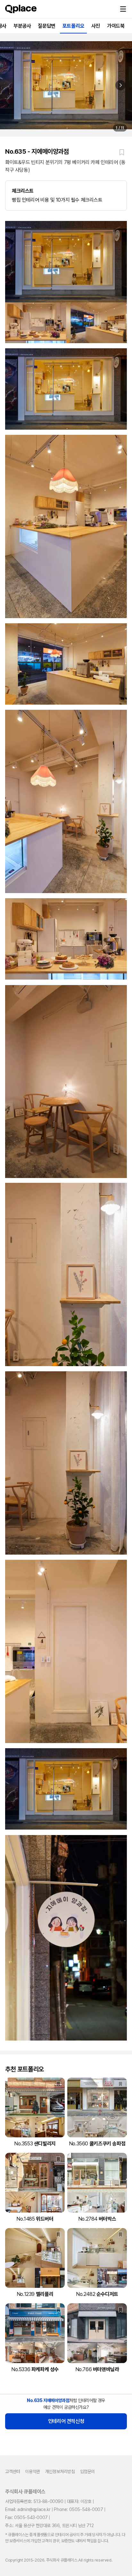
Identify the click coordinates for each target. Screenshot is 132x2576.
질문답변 (46, 26)
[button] (123, 9)
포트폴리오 (73, 26)
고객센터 (12, 2471)
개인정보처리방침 (60, 2471)
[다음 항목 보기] (120, 85)
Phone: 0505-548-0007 (78, 2509)
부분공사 (22, 26)
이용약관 (32, 2471)
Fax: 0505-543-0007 (26, 2517)
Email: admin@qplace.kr (28, 2509)
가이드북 (116, 26)
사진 (96, 26)
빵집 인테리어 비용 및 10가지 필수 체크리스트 (57, 195)
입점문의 (87, 2471)
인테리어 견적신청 (66, 2421)
